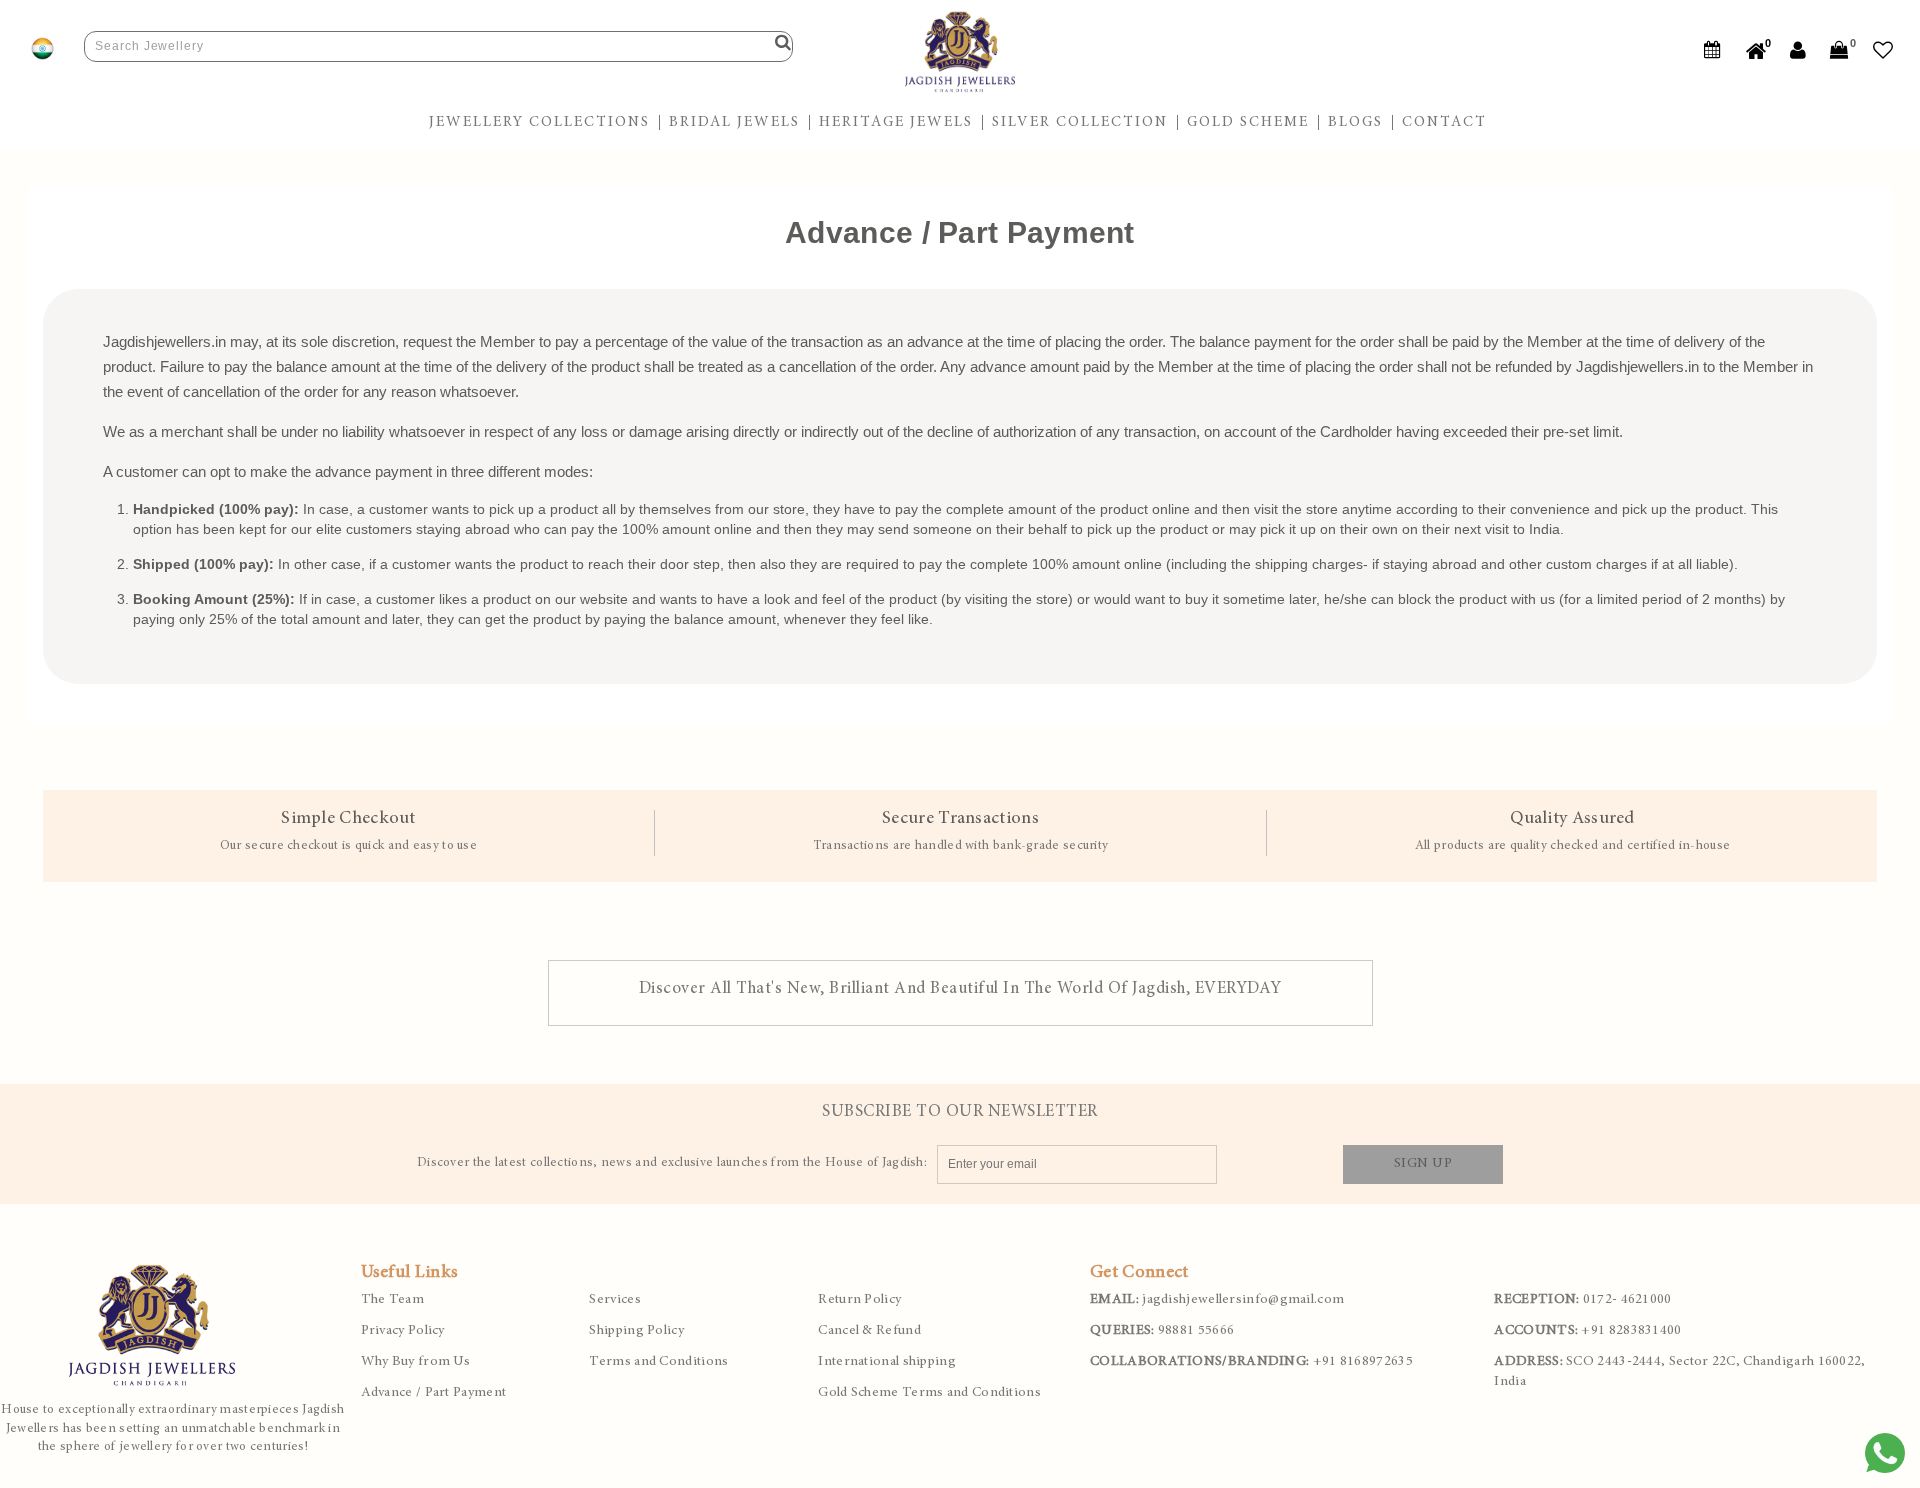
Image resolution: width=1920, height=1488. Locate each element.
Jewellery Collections (539, 122)
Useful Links (410, 1273)
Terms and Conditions (658, 1362)
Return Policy (859, 1300)
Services (614, 1300)
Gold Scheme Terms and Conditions (929, 1393)
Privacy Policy (403, 1331)
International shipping (887, 1362)
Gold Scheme (1248, 122)
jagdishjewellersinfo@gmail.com (1217, 1300)
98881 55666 (1162, 1331)
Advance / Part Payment (434, 1393)
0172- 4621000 (1582, 1300)
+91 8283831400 (1587, 1331)
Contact (1444, 122)
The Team (392, 1300)
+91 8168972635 (1251, 1362)
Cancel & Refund (869, 1331)
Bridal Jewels (734, 122)
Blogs (1355, 122)
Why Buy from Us (416, 1362)
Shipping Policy (636, 1331)
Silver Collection (1080, 122)
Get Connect (1139, 1273)
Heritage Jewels (896, 122)
